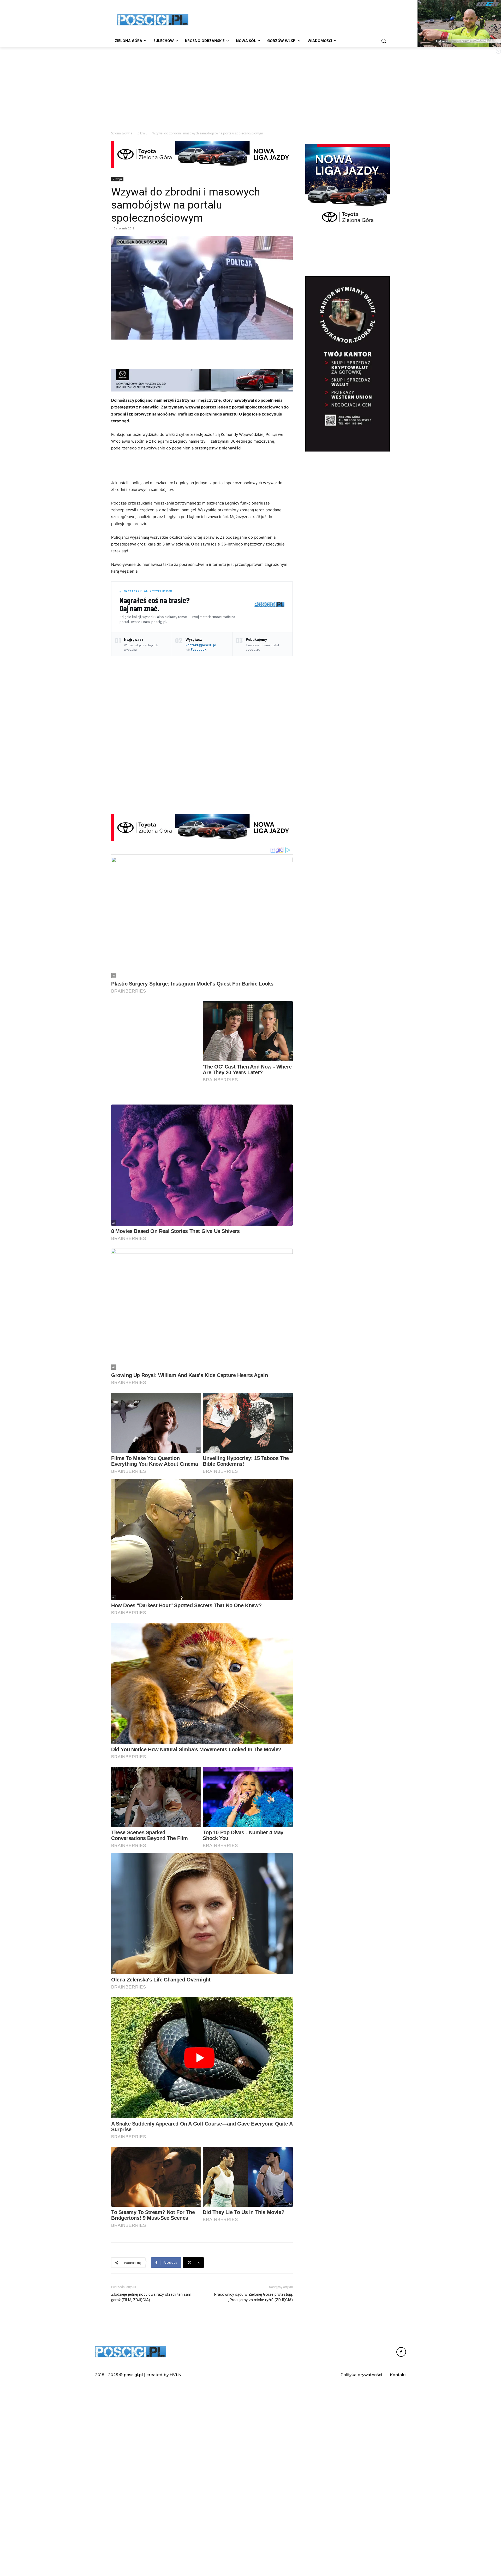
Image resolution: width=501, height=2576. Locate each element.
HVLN (176, 2507)
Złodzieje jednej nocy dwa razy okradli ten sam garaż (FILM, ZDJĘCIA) (151, 2430)
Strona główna (122, 133)
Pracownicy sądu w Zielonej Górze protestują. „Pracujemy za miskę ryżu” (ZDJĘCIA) (254, 2430)
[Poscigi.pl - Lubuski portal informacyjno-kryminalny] (153, 20)
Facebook (199, 649)
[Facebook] (401, 2484)
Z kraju (142, 133)
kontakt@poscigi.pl (201, 645)
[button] (384, 41)
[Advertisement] (290, 19)
